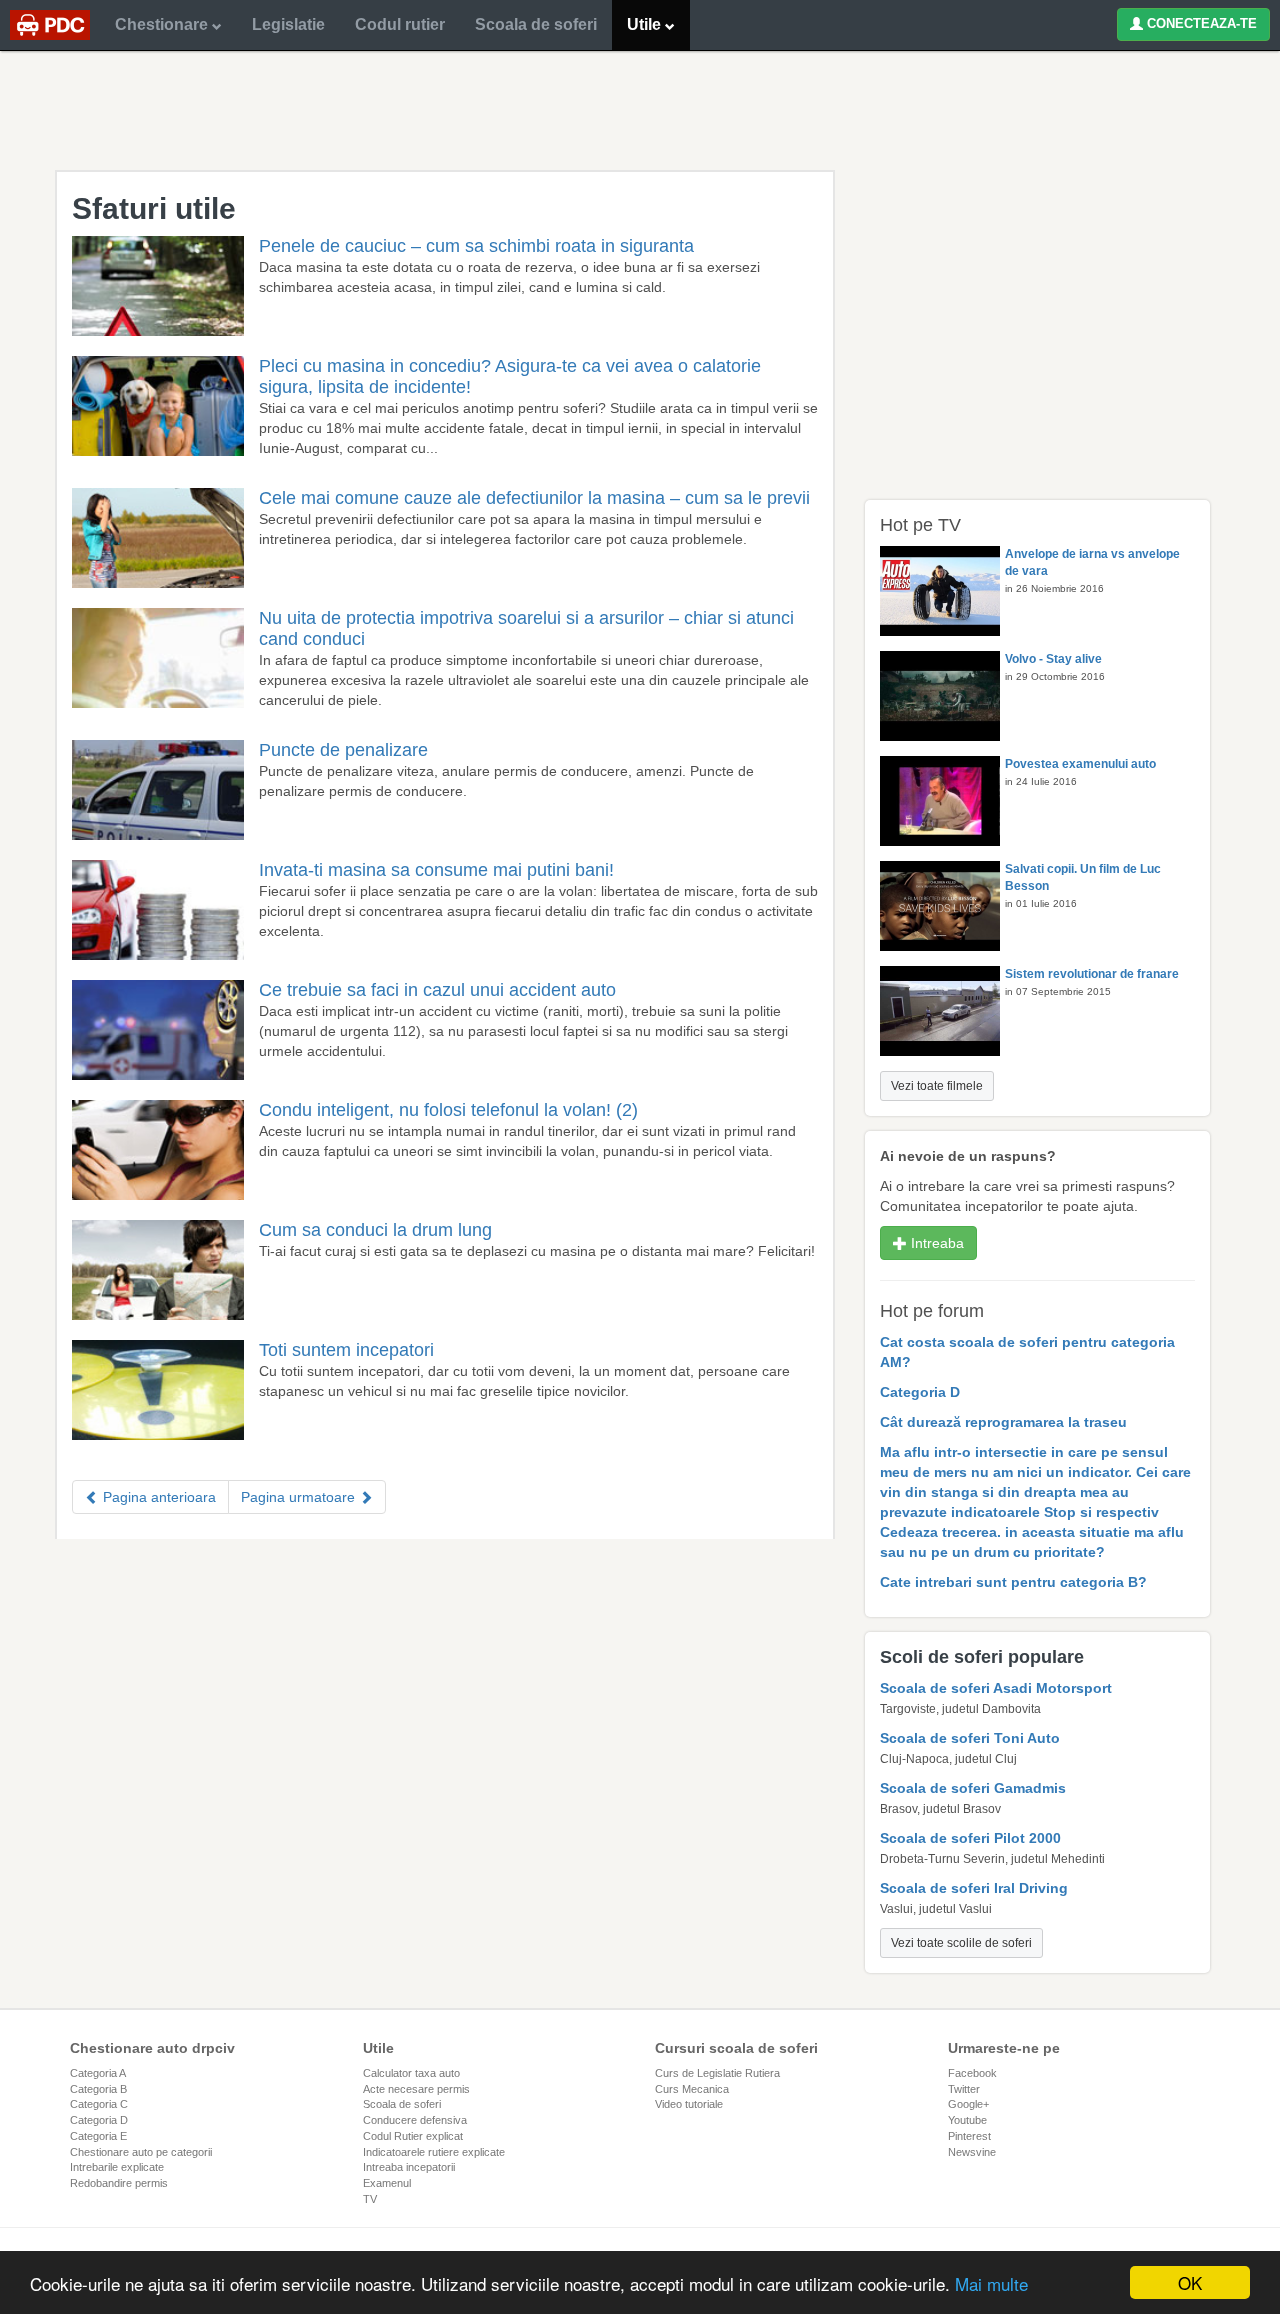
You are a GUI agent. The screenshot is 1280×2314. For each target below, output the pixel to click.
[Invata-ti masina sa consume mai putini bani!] (158, 917)
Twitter (964, 2089)
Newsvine (972, 2152)
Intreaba (935, 1243)
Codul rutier (400, 24)
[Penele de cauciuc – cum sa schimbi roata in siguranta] (158, 293)
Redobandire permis (119, 2183)
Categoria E (98, 2136)
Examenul (387, 2183)
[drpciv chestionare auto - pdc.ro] (50, 25)
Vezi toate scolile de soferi (961, 1943)
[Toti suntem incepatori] (158, 1397)
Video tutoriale (689, 2104)
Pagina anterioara (157, 1497)
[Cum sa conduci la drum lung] (158, 1277)
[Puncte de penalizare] (158, 797)
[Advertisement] (640, 110)
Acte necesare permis (416, 2089)
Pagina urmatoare (300, 1497)
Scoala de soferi (536, 24)
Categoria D (99, 2120)
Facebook (972, 2073)
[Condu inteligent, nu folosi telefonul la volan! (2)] (158, 1157)
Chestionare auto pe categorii (141, 2152)
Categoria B (98, 2089)
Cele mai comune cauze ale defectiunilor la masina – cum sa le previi (534, 498)
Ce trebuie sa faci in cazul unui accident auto (437, 990)
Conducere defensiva (415, 2120)
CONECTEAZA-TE (1200, 23)
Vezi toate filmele (937, 1086)
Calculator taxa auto (411, 2073)
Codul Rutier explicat (413, 2136)
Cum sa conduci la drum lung (375, 1230)
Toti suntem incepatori (346, 1350)
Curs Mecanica (692, 2089)
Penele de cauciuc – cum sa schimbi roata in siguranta (476, 246)
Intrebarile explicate (117, 2167)
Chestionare (163, 24)
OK (1190, 2282)
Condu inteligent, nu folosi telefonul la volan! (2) (448, 1110)
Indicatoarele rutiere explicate (434, 2152)
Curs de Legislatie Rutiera (717, 2073)
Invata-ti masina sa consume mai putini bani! (436, 870)
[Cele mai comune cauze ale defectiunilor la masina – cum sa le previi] (158, 545)
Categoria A (98, 2073)
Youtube (967, 2120)
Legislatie (288, 24)
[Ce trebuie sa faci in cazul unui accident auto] (158, 1037)
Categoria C (99, 2104)
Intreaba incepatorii (409, 2167)
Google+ (968, 2104)
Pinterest (969, 2136)
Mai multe (991, 2283)
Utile (646, 24)
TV (370, 2199)
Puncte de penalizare (343, 750)
